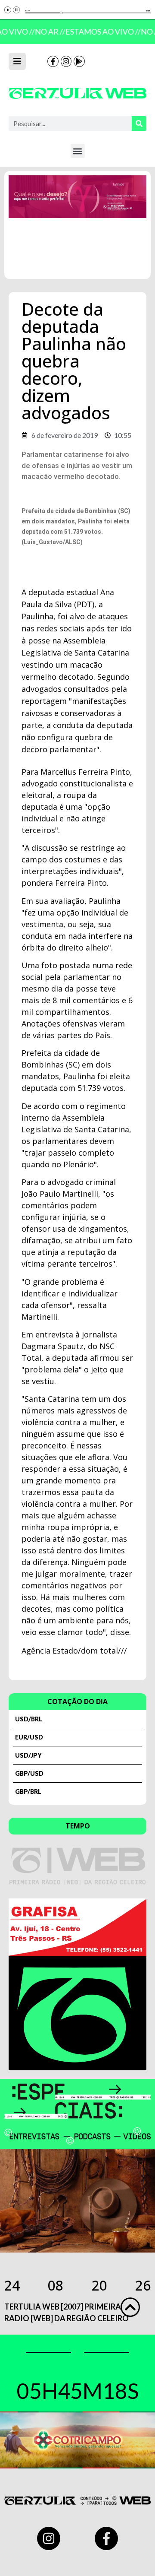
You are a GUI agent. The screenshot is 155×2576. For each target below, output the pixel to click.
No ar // (48, 32)
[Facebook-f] (53, 61)
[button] (78, 151)
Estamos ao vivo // (101, 32)
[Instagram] (66, 61)
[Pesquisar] (139, 124)
